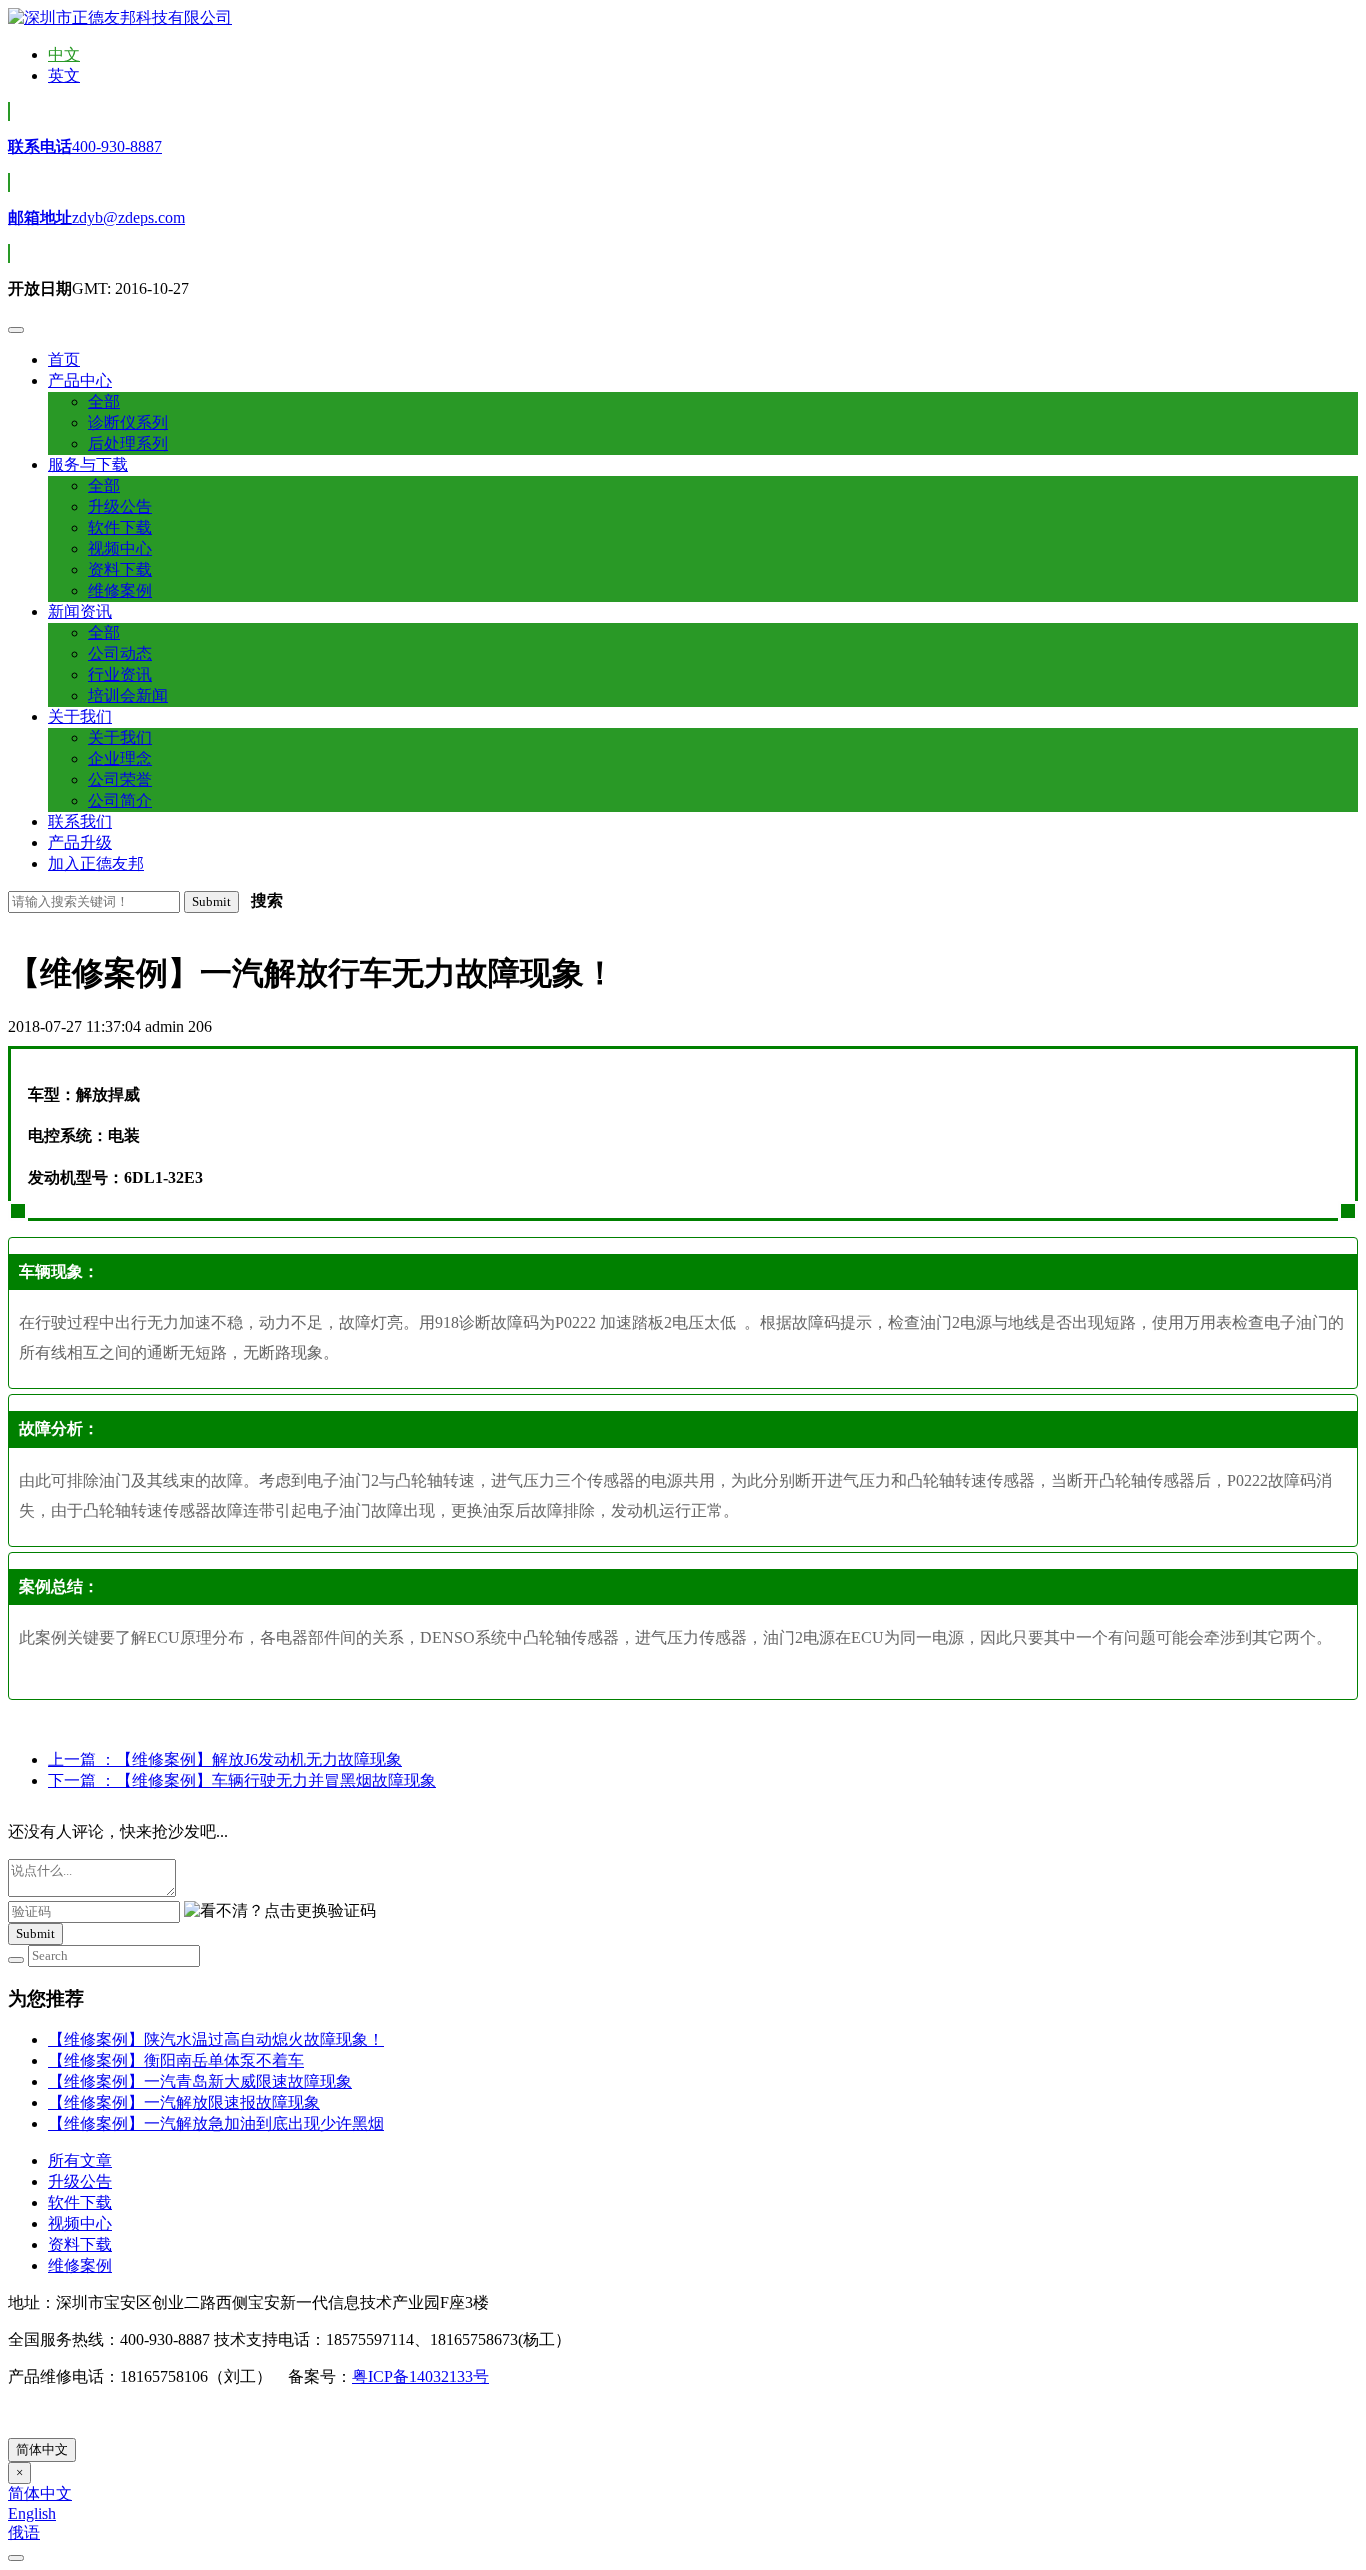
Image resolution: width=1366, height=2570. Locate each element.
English (32, 2513)
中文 (64, 54)
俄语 (24, 2532)
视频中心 (80, 2223)
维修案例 (80, 2265)
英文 (64, 75)
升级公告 (80, 2181)
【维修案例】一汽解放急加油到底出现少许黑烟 (216, 2123)
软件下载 (80, 2202)
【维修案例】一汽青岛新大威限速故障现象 (200, 2081)
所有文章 (80, 2160)
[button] (80, 380)
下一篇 (242, 1780)
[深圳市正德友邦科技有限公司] (120, 17)
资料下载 (80, 2244)
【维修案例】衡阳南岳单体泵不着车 (176, 2060)
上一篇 (225, 1759)
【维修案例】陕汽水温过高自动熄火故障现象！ (216, 2039)
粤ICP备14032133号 (420, 2376)
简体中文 (42, 2449)
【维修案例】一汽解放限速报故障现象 (184, 2102)
